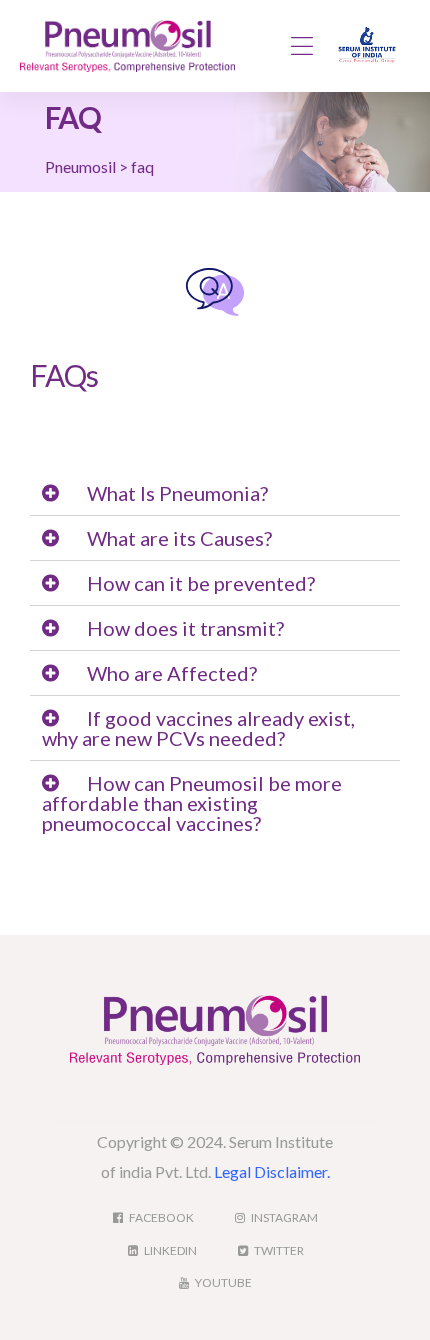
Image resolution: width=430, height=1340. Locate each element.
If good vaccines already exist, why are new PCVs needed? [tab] (198, 728)
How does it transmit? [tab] (185, 628)
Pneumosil (80, 166)
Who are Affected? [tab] (172, 673)
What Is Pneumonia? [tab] (177, 493)
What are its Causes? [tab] (179, 538)
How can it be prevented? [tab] (201, 583)
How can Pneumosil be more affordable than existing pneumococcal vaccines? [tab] (192, 803)
